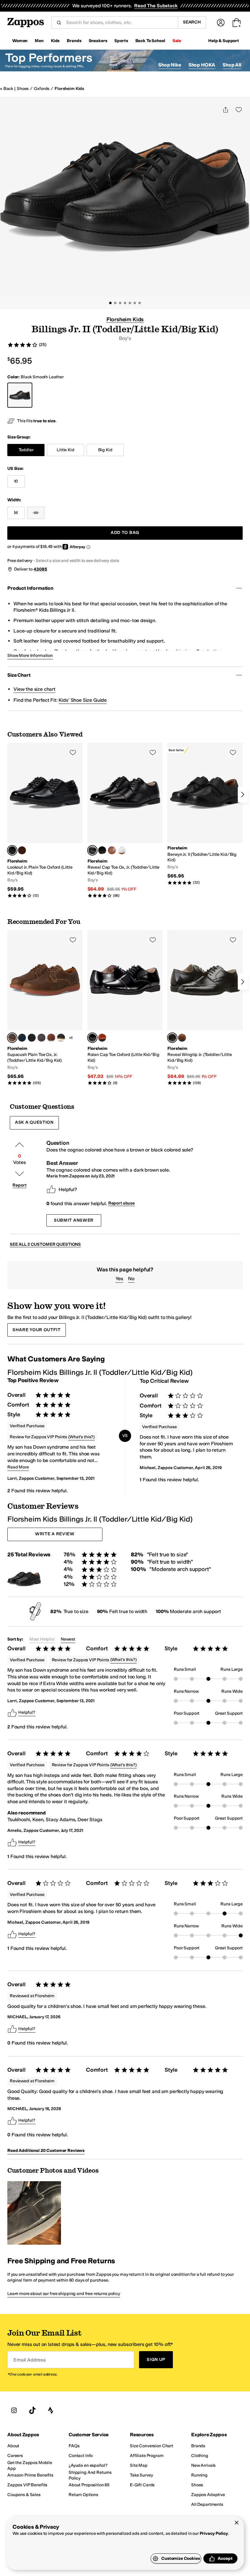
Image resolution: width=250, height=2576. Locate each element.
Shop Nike (170, 65)
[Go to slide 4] (125, 303)
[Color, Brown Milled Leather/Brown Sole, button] (41, 1038)
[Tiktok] (32, 2410)
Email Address (30, 2360)
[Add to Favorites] (73, 752)
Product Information (30, 588)
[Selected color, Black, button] (12, 850)
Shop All (232, 65)
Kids (55, 41)
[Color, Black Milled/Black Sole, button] (32, 1038)
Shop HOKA (202, 65)
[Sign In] (221, 23)
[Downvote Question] (20, 1174)
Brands (74, 41)
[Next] (243, 794)
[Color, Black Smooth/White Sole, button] (61, 1038)
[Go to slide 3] (120, 303)
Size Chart (19, 675)
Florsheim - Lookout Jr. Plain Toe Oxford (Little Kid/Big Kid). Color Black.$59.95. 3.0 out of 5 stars (45, 820)
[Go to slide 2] (115, 303)
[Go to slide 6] (135, 303)
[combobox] (120, 23)
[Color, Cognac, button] (112, 850)
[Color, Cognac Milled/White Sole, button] (51, 1038)
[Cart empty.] (237, 23)
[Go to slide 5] (130, 303)
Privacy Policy (214, 2533)
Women (20, 41)
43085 (40, 569)
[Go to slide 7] (140, 303)
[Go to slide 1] (110, 303)
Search (192, 22)
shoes (23, 89)
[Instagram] (14, 2410)
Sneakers (98, 41)
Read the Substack (156, 6)
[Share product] (226, 110)
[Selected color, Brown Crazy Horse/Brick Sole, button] (12, 1038)
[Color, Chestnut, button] (22, 850)
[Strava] (51, 2410)
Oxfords (42, 89)
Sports (121, 41)
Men (39, 41)
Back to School (150, 41)
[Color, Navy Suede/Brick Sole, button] (22, 1038)
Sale (177, 41)
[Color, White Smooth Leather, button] (122, 850)
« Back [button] (7, 89)
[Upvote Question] (20, 1145)
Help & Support (224, 41)
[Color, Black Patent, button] (102, 850)
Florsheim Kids (69, 89)
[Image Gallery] (34, 2213)
